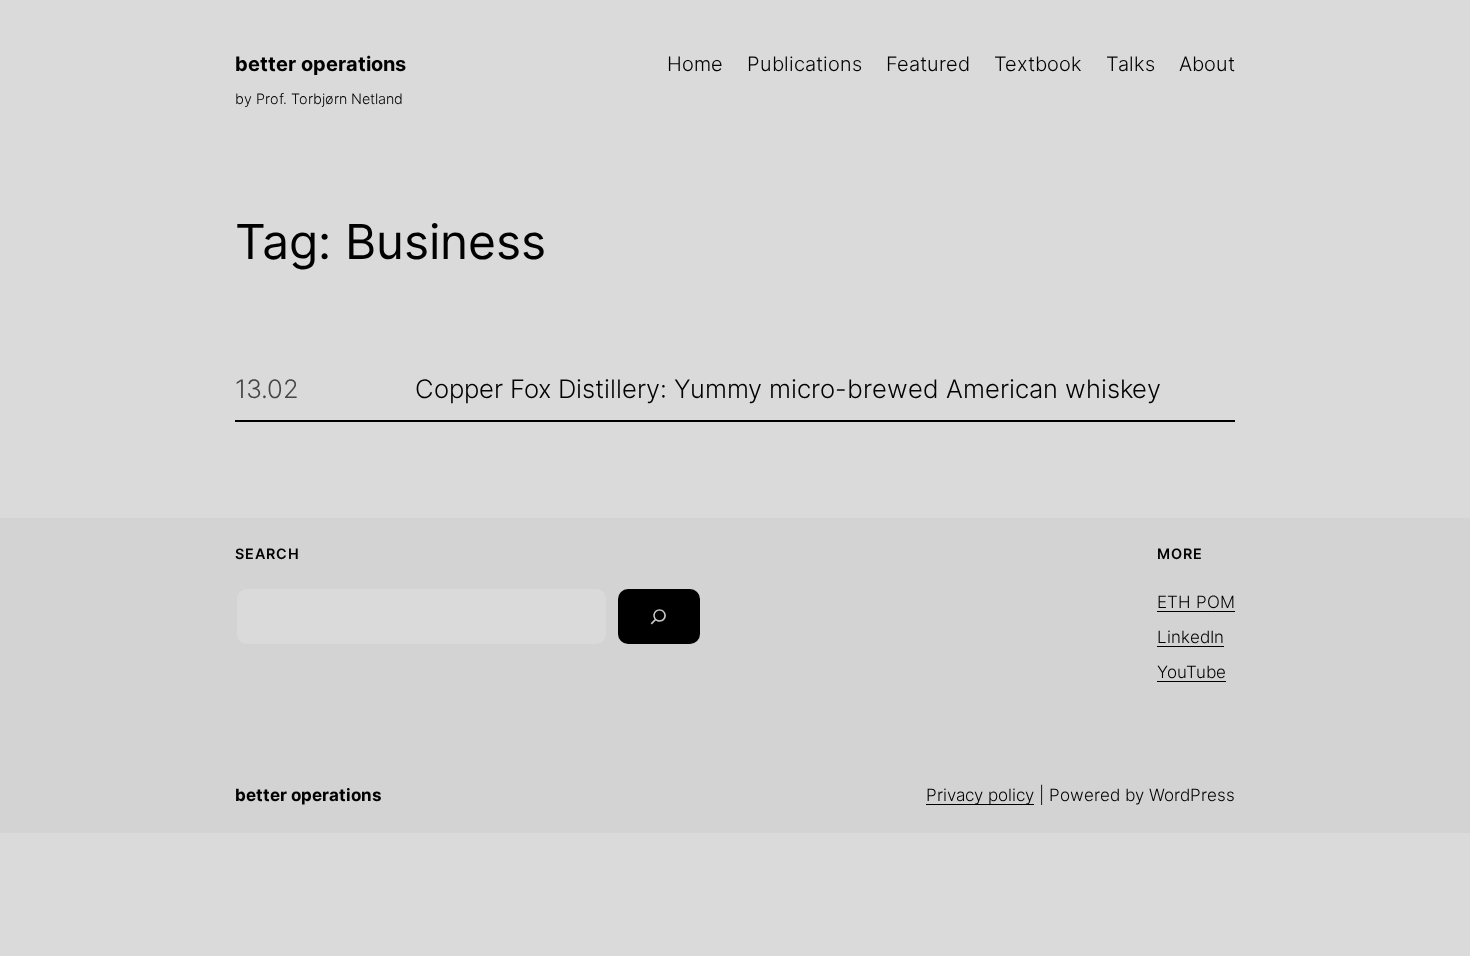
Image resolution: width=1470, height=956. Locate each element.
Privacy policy (980, 795)
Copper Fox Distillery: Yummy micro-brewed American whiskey (788, 389)
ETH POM (1196, 602)
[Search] (659, 617)
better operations (320, 64)
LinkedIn (1190, 637)
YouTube (1191, 672)
